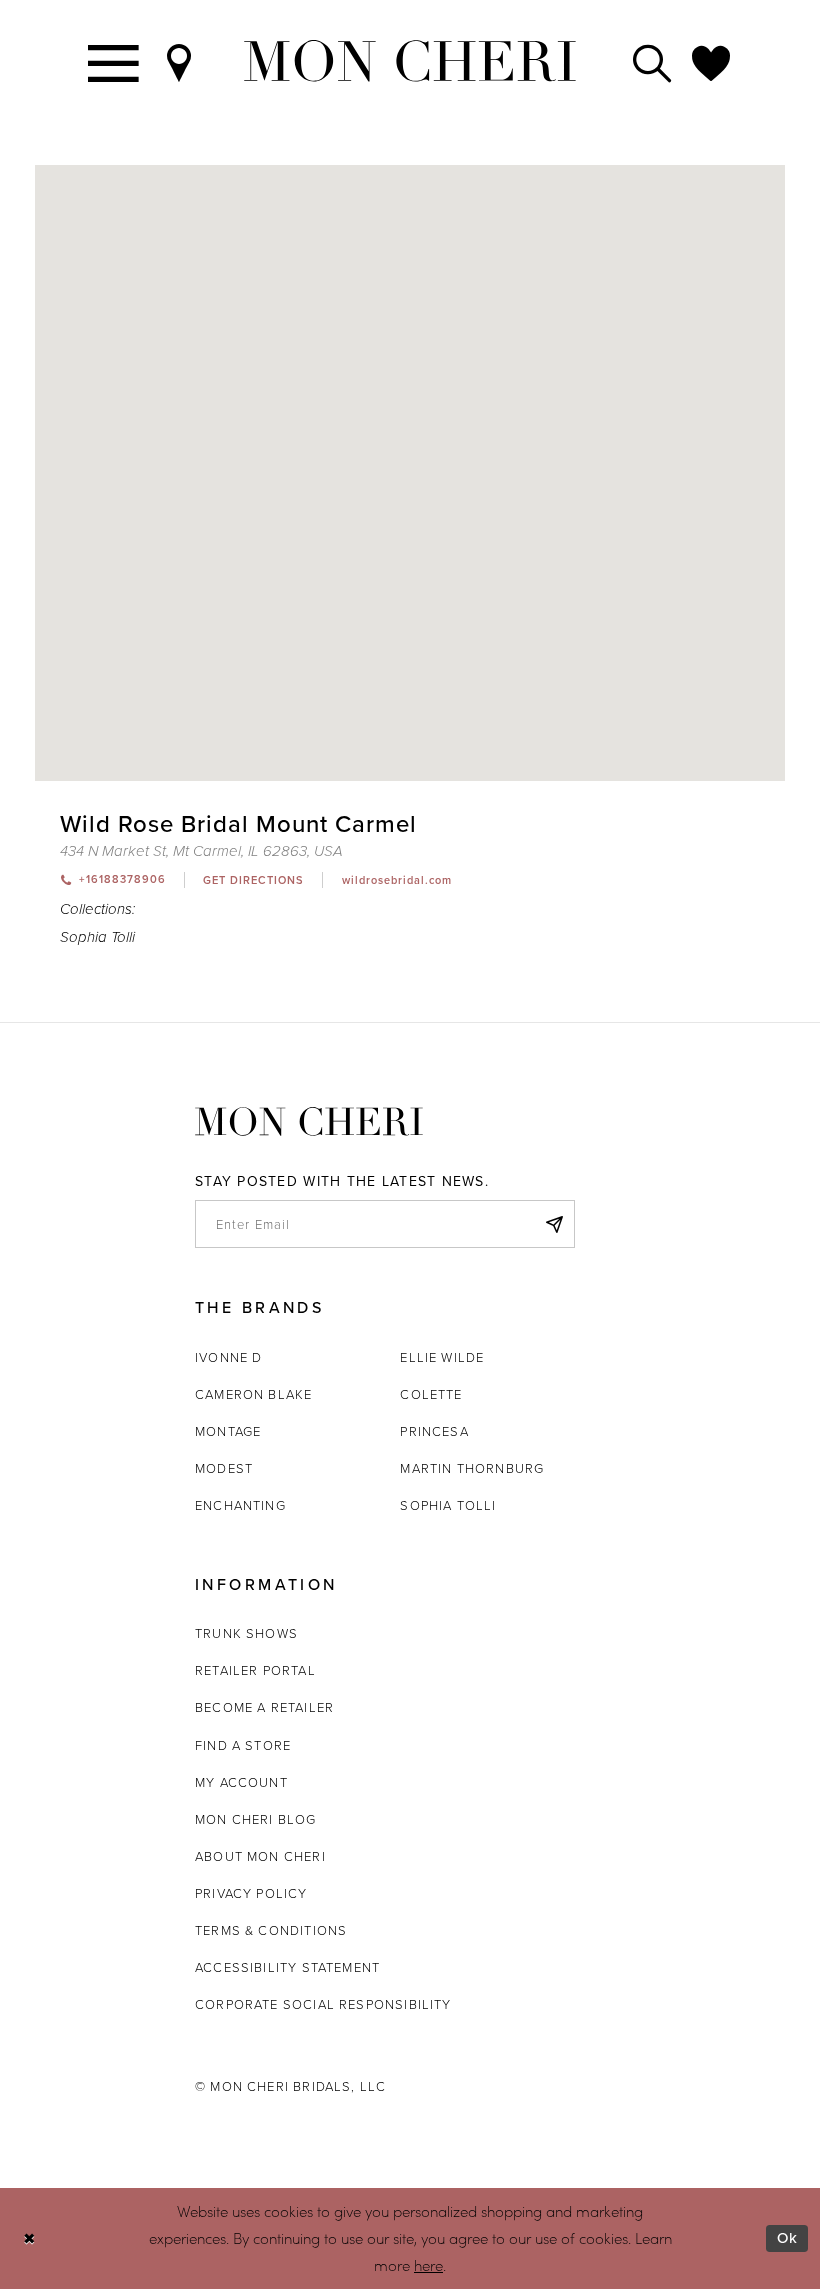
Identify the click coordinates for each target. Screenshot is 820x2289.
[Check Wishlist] (712, 61)
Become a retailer (264, 1707)
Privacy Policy (251, 1893)
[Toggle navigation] (114, 61)
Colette (431, 1394)
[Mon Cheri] (309, 1121)
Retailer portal (255, 1670)
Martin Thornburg (472, 1468)
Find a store (243, 1745)
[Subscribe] (554, 1224)
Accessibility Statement (287, 1967)
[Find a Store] (180, 61)
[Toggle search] (653, 61)
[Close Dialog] (29, 2238)
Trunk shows (246, 1633)
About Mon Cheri (260, 1856)
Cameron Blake (253, 1394)
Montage (228, 1431)
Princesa (434, 1431)
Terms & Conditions (271, 1930)
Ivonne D (228, 1357)
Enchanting (240, 1505)
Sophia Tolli (97, 937)
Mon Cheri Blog (256, 1819)
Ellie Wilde (442, 1357)
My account (241, 1782)
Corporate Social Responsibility (323, 2004)
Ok (787, 2237)
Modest (224, 1468)
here (428, 2265)
